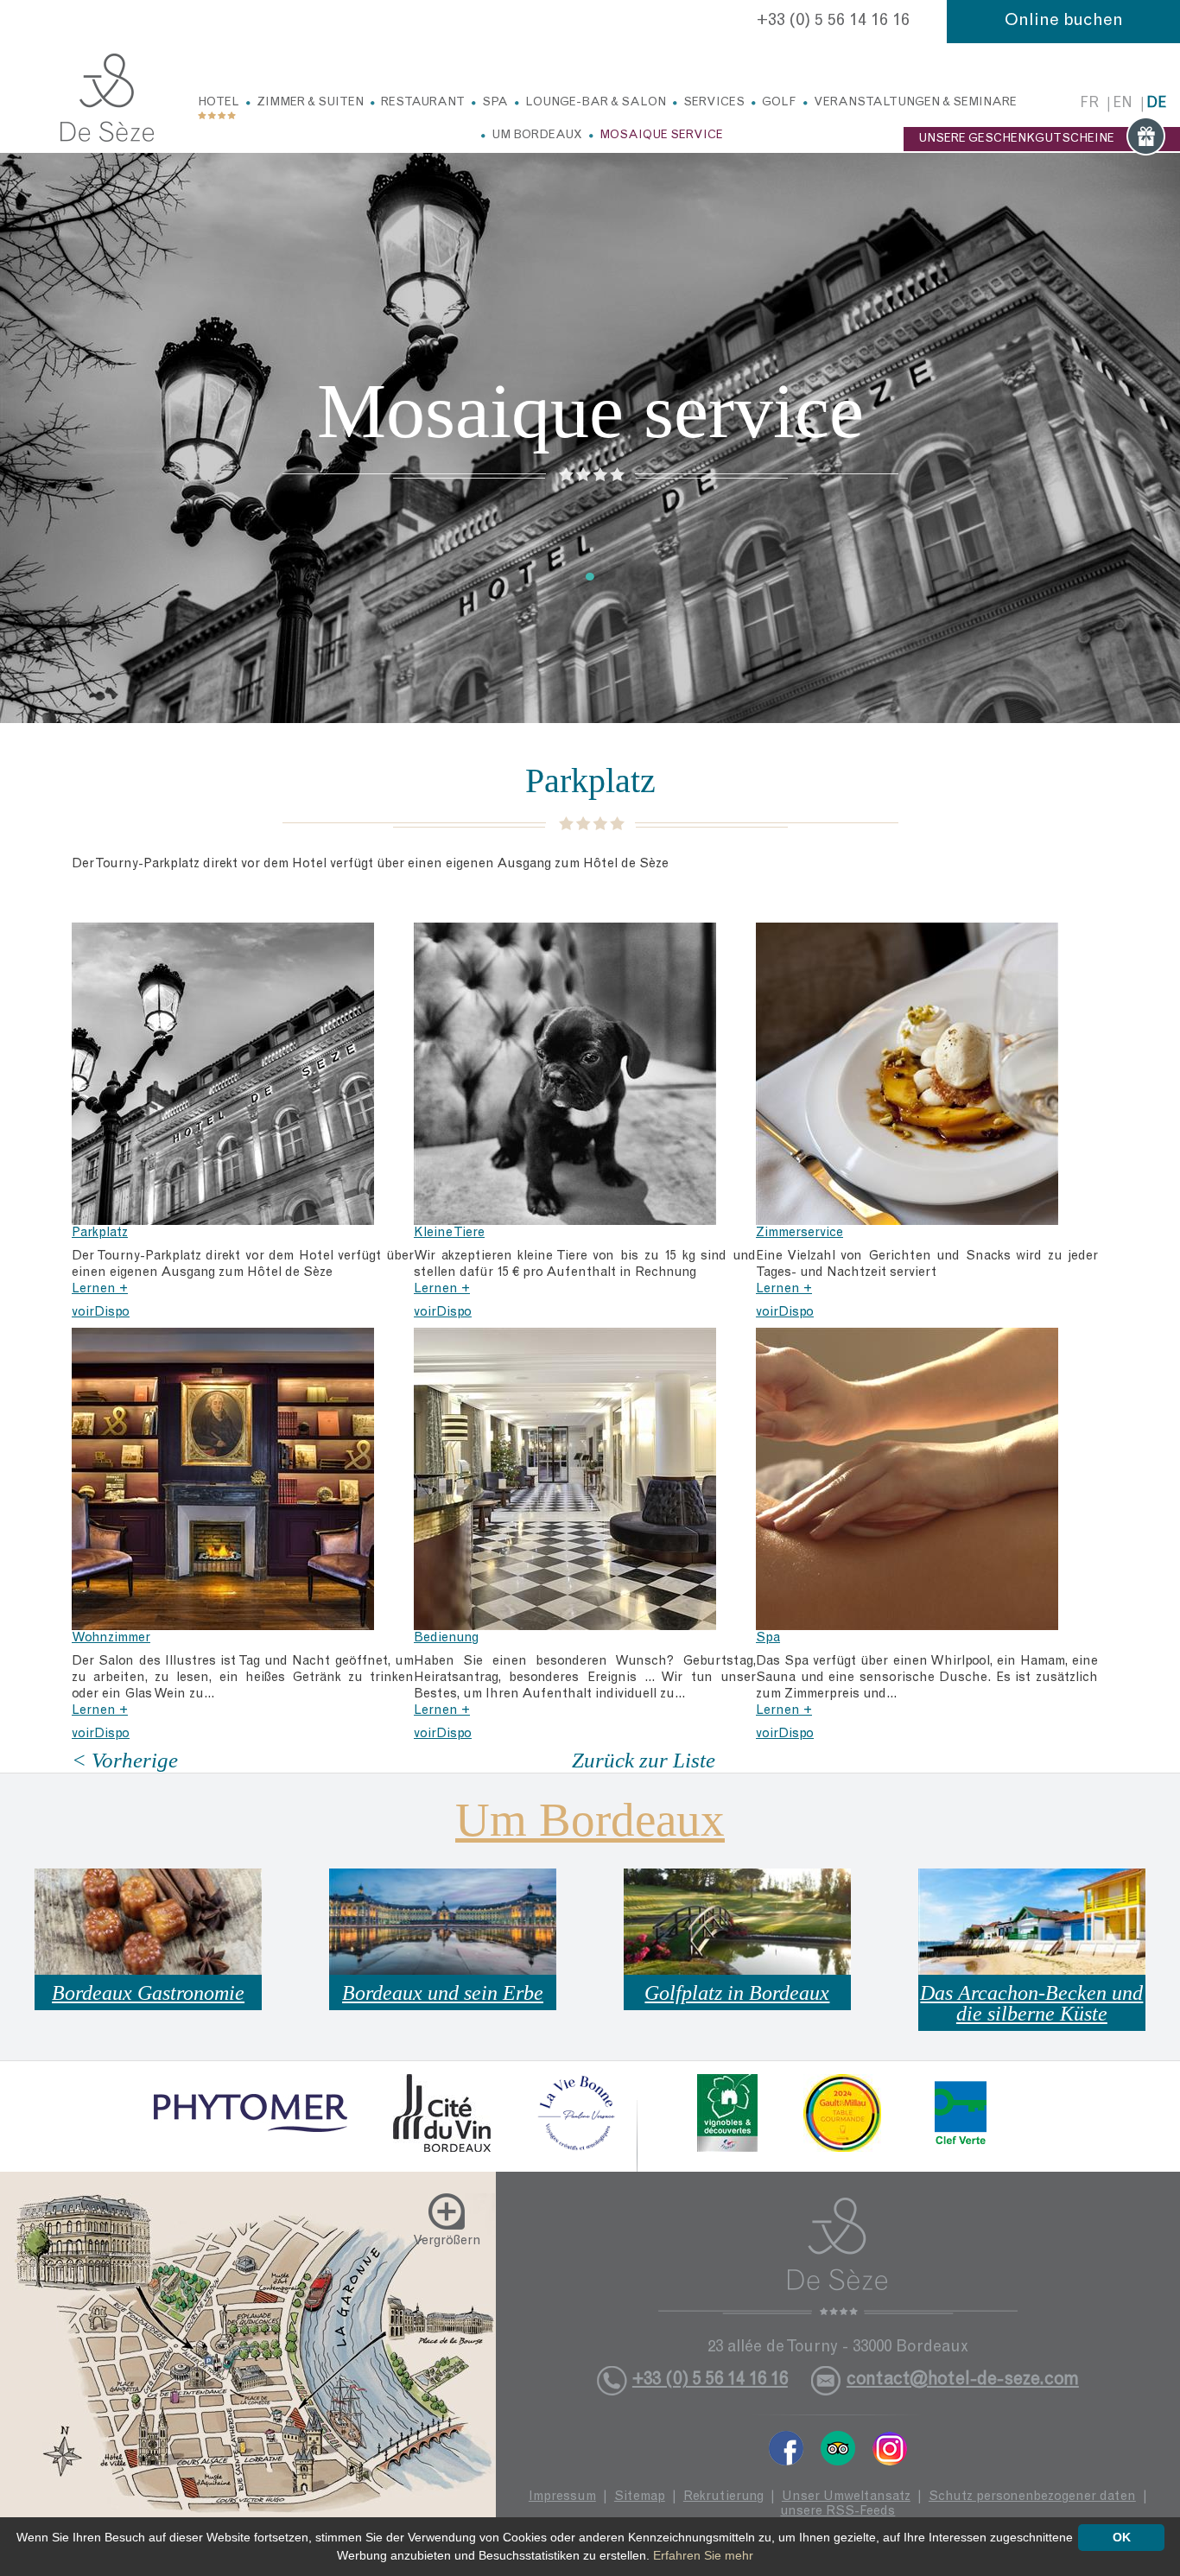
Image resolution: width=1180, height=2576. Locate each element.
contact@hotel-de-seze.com (963, 2380)
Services (714, 103)
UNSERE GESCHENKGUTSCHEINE (1016, 139)
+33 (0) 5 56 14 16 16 (833, 22)
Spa (495, 103)
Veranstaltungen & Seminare (915, 103)
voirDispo (101, 1313)
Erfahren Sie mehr (703, 2555)
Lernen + (100, 1289)
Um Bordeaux (537, 136)
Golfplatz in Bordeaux (737, 1993)
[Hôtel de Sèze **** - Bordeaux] (838, 2256)
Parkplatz (100, 1233)
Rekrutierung (723, 2497)
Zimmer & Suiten (310, 103)
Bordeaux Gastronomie (148, 1993)
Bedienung (446, 1638)
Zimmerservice (799, 1233)
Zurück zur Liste (644, 1760)
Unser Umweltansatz (846, 2497)
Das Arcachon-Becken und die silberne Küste (1031, 2003)
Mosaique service (661, 136)
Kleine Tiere (449, 1233)
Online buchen (1064, 22)
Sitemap (640, 2497)
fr (1089, 104)
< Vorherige (125, 1760)
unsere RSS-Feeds (837, 2512)
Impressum (562, 2497)
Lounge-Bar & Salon (596, 103)
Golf (779, 103)
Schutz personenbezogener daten (1032, 2497)
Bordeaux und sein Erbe (443, 1993)
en (1123, 104)
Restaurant (423, 103)
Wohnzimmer (111, 1638)
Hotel (219, 103)
